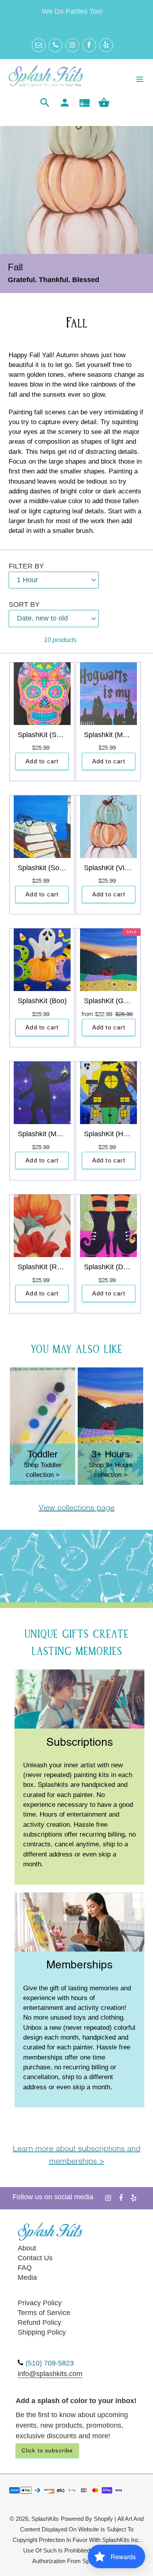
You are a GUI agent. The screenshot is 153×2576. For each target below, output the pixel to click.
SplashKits (45, 2519)
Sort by (24, 604)
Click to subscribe (47, 2450)
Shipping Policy (42, 2332)
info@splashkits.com (50, 2374)
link (79, 1675)
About (27, 2248)
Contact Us (35, 2258)
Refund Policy (39, 2322)
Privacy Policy (40, 2303)
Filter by (26, 566)
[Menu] (140, 78)
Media (27, 2277)
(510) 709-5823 (50, 2363)
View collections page (77, 1508)
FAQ (25, 2268)
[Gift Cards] (84, 103)
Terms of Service (44, 2313)
